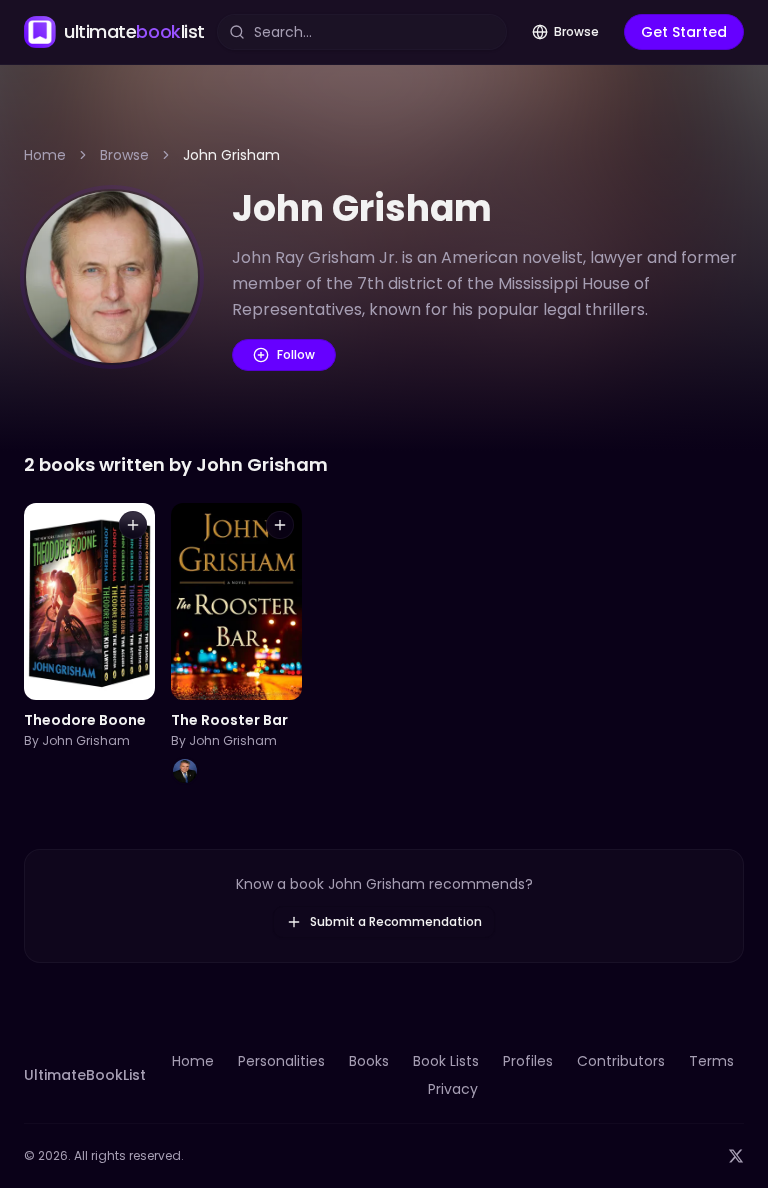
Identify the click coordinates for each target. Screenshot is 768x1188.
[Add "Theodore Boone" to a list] (133, 525)
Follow (296, 354)
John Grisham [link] (231, 155)
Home (45, 155)
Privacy (453, 1089)
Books (369, 1061)
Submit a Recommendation (396, 921)
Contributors (621, 1061)
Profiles (528, 1061)
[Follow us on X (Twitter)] (736, 1156)
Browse (576, 31)
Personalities (281, 1061)
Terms (711, 1061)
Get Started (684, 32)
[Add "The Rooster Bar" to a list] (280, 525)
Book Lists (446, 1061)
